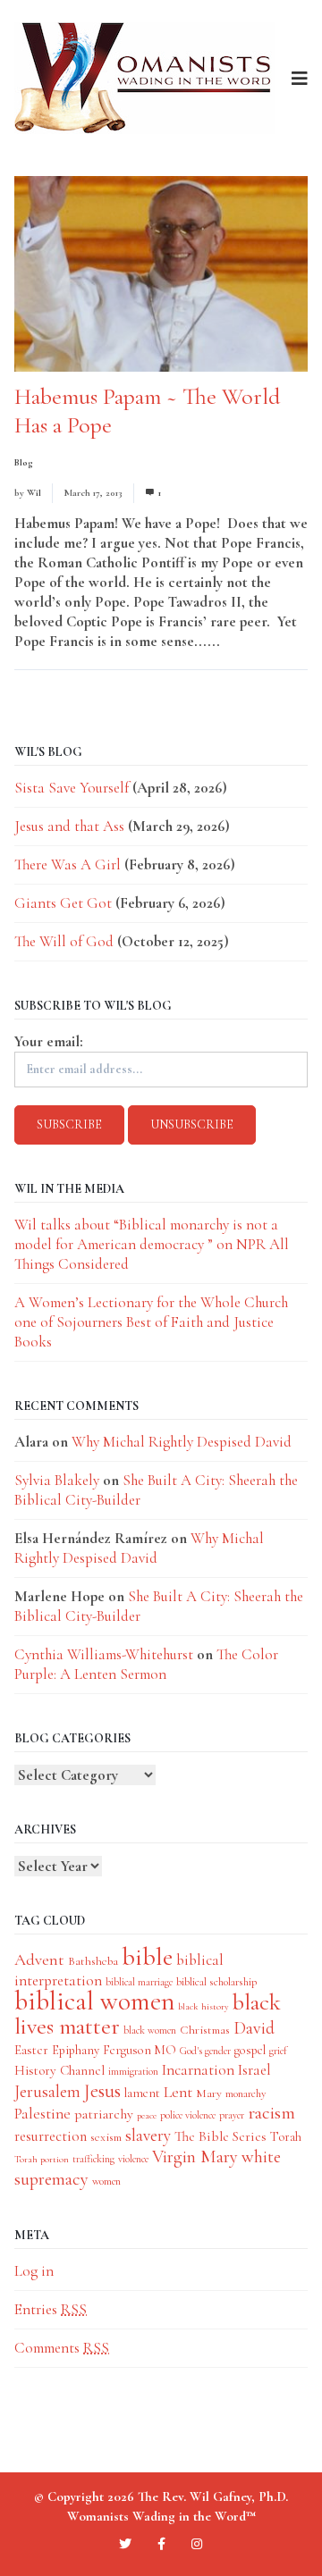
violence (133, 2159)
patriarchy (104, 2114)
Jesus (102, 2091)
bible (147, 1957)
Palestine (42, 2114)
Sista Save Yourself (72, 788)
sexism (106, 2137)
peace (147, 2115)
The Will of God (64, 941)
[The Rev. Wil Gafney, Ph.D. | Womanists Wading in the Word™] (144, 78)
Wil (34, 493)
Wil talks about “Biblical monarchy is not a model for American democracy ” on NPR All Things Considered (152, 1244)
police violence (188, 2115)
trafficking (93, 2159)
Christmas (205, 2030)
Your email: (49, 1041)
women (106, 2181)
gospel (250, 2050)
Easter (31, 2050)
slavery (148, 2135)
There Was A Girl (68, 864)
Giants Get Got (63, 903)
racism (271, 2113)
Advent (39, 1959)
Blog (24, 462)
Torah (286, 2136)
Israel (254, 2070)
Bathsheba (93, 1961)
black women (150, 2030)
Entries (51, 2309)
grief (278, 2051)
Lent (178, 2092)
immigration (133, 2071)
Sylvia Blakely (57, 1480)
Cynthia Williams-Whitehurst (104, 1654)
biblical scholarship (216, 1982)
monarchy (246, 2094)
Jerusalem (47, 2091)
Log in (34, 2271)
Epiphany (76, 2050)
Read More (257, 641)
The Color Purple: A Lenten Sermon (146, 1664)
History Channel (59, 2070)
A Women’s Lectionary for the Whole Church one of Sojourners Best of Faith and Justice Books (151, 1322)
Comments (62, 2348)
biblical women (94, 2001)
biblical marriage (139, 1982)
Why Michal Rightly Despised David (182, 1442)
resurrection (51, 2136)
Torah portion (42, 2159)
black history (203, 2006)
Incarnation (198, 2070)
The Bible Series (220, 2136)
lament (142, 2093)
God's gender (205, 2051)
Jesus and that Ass (69, 826)
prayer (232, 2115)
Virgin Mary (195, 2156)
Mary (209, 2093)
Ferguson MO (140, 2050)
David (254, 2028)
